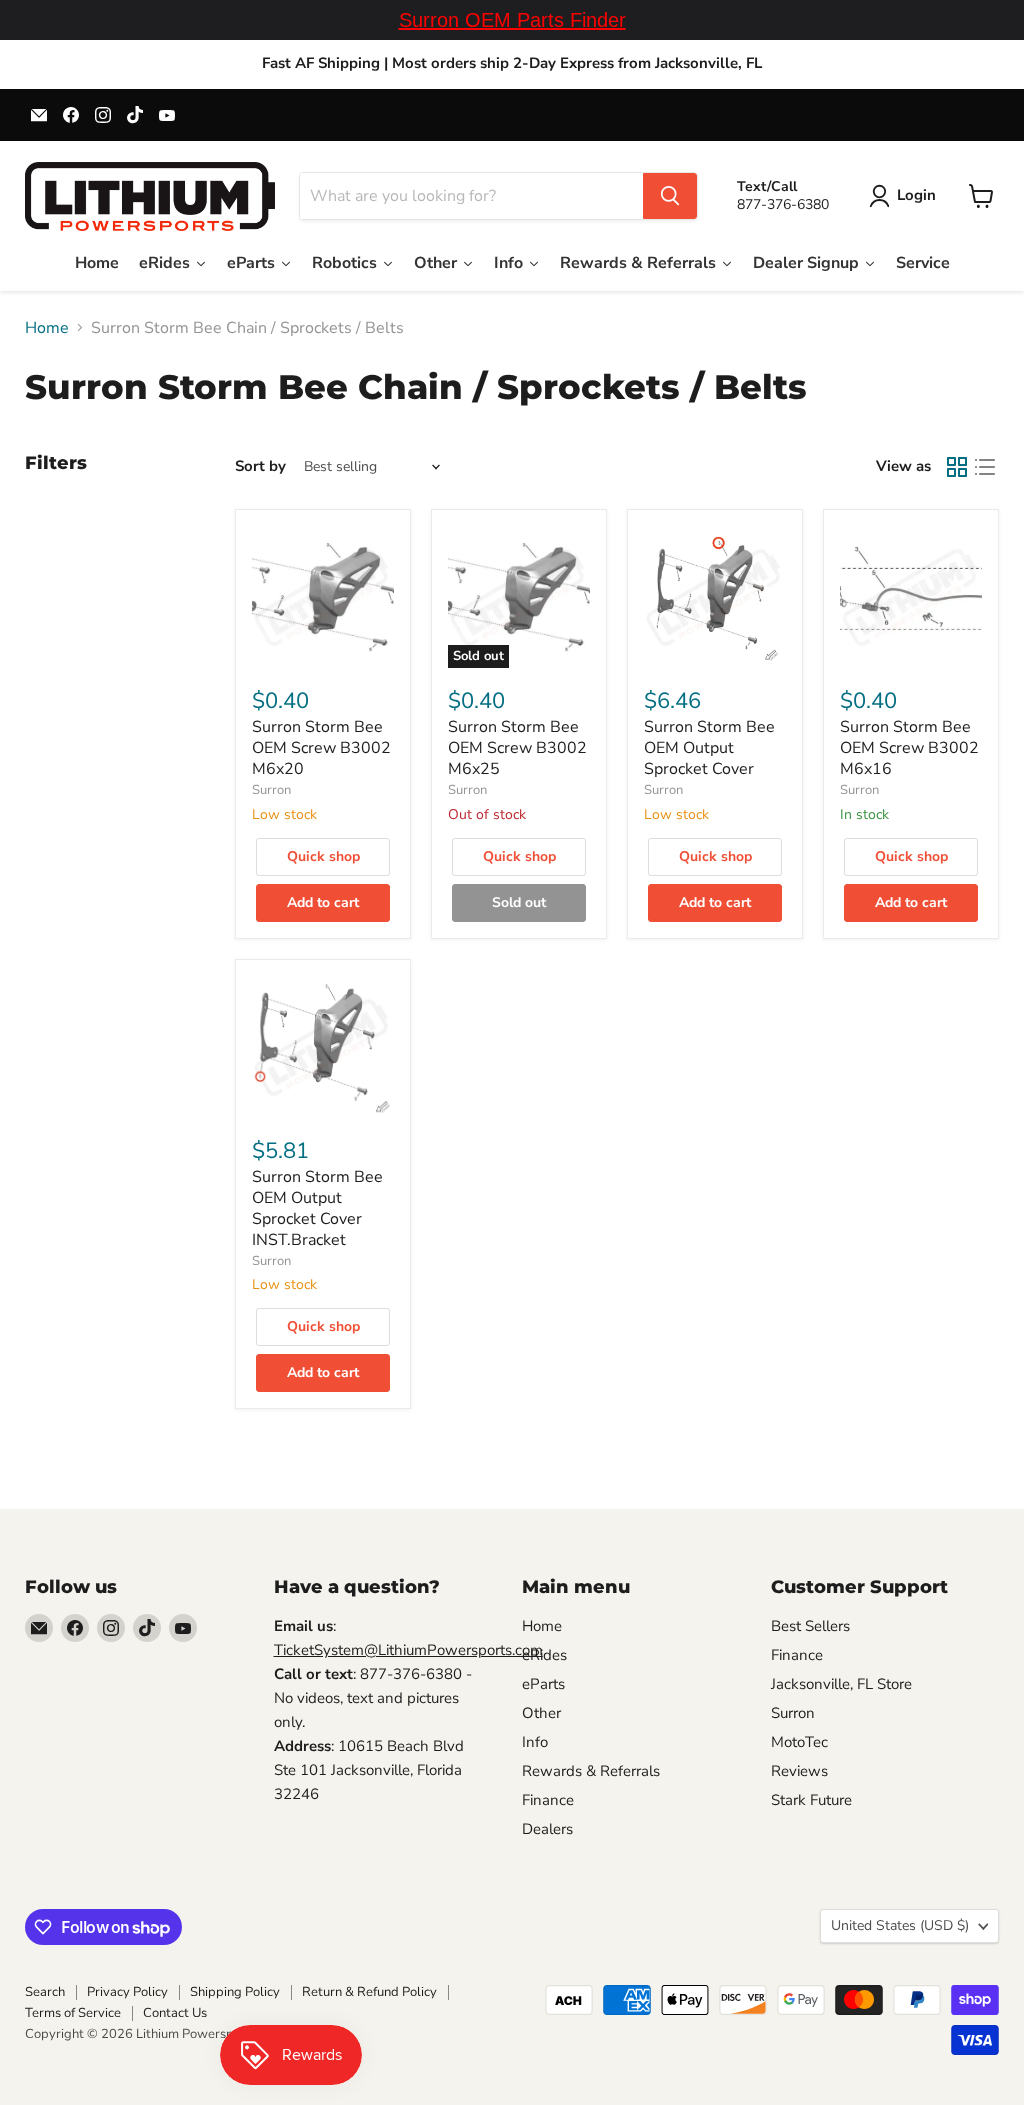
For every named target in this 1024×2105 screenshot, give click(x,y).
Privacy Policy (127, 1992)
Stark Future (811, 1800)
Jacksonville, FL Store (841, 1684)
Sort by (260, 466)
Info (535, 1742)
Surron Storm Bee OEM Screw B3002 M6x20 (321, 748)
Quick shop (323, 856)
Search (45, 1992)
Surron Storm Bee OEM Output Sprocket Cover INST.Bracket (317, 1208)
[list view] (985, 467)
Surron (271, 790)
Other (541, 1713)
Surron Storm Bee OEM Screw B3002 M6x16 (909, 748)
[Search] (670, 196)
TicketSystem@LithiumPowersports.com (408, 1650)
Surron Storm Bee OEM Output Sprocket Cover (709, 748)
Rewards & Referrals (591, 1771)
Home (47, 328)
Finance (548, 1800)
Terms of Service (73, 2013)
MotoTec (799, 1742)
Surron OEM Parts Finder (512, 20)
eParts (543, 1684)
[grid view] (957, 467)
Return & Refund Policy (369, 1992)
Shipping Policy (235, 1992)
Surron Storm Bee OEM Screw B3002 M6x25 (517, 748)
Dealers (547, 1829)
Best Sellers (810, 1626)
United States (900, 1925)
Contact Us (175, 2013)
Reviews (799, 1771)
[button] (906, 196)
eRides (544, 1655)
